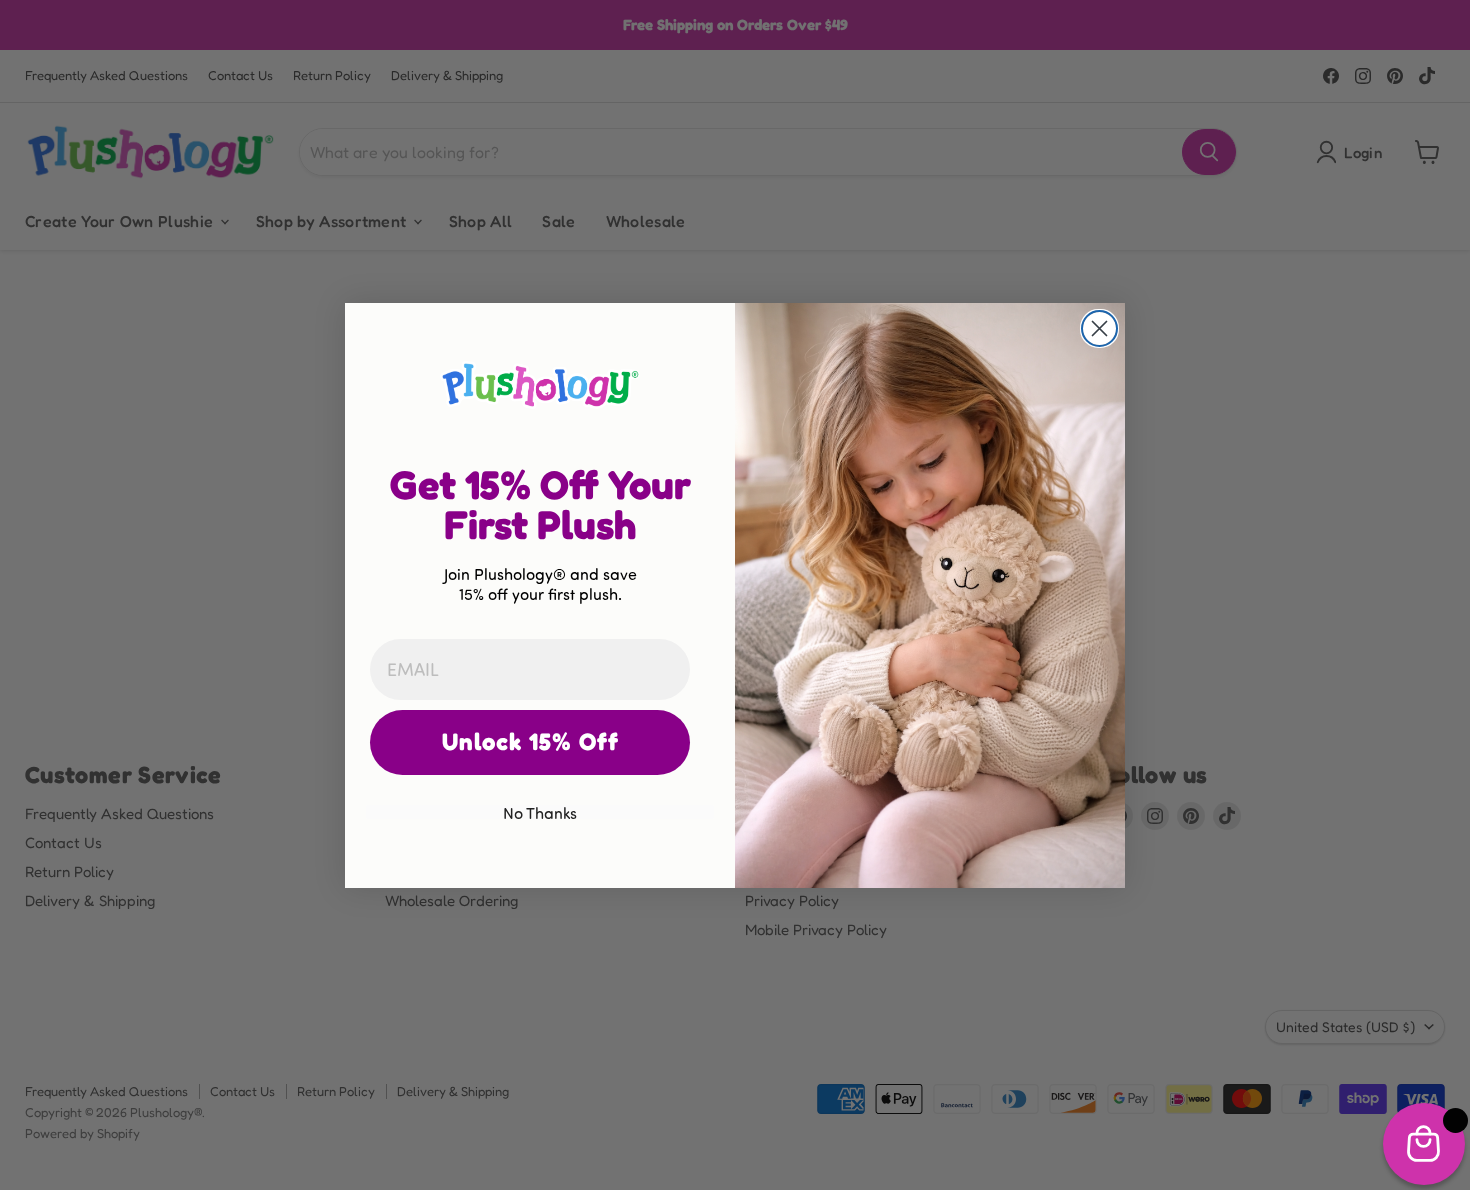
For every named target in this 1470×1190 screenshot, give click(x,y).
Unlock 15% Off (530, 741)
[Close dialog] (1099, 328)
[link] (540, 384)
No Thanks (540, 812)
